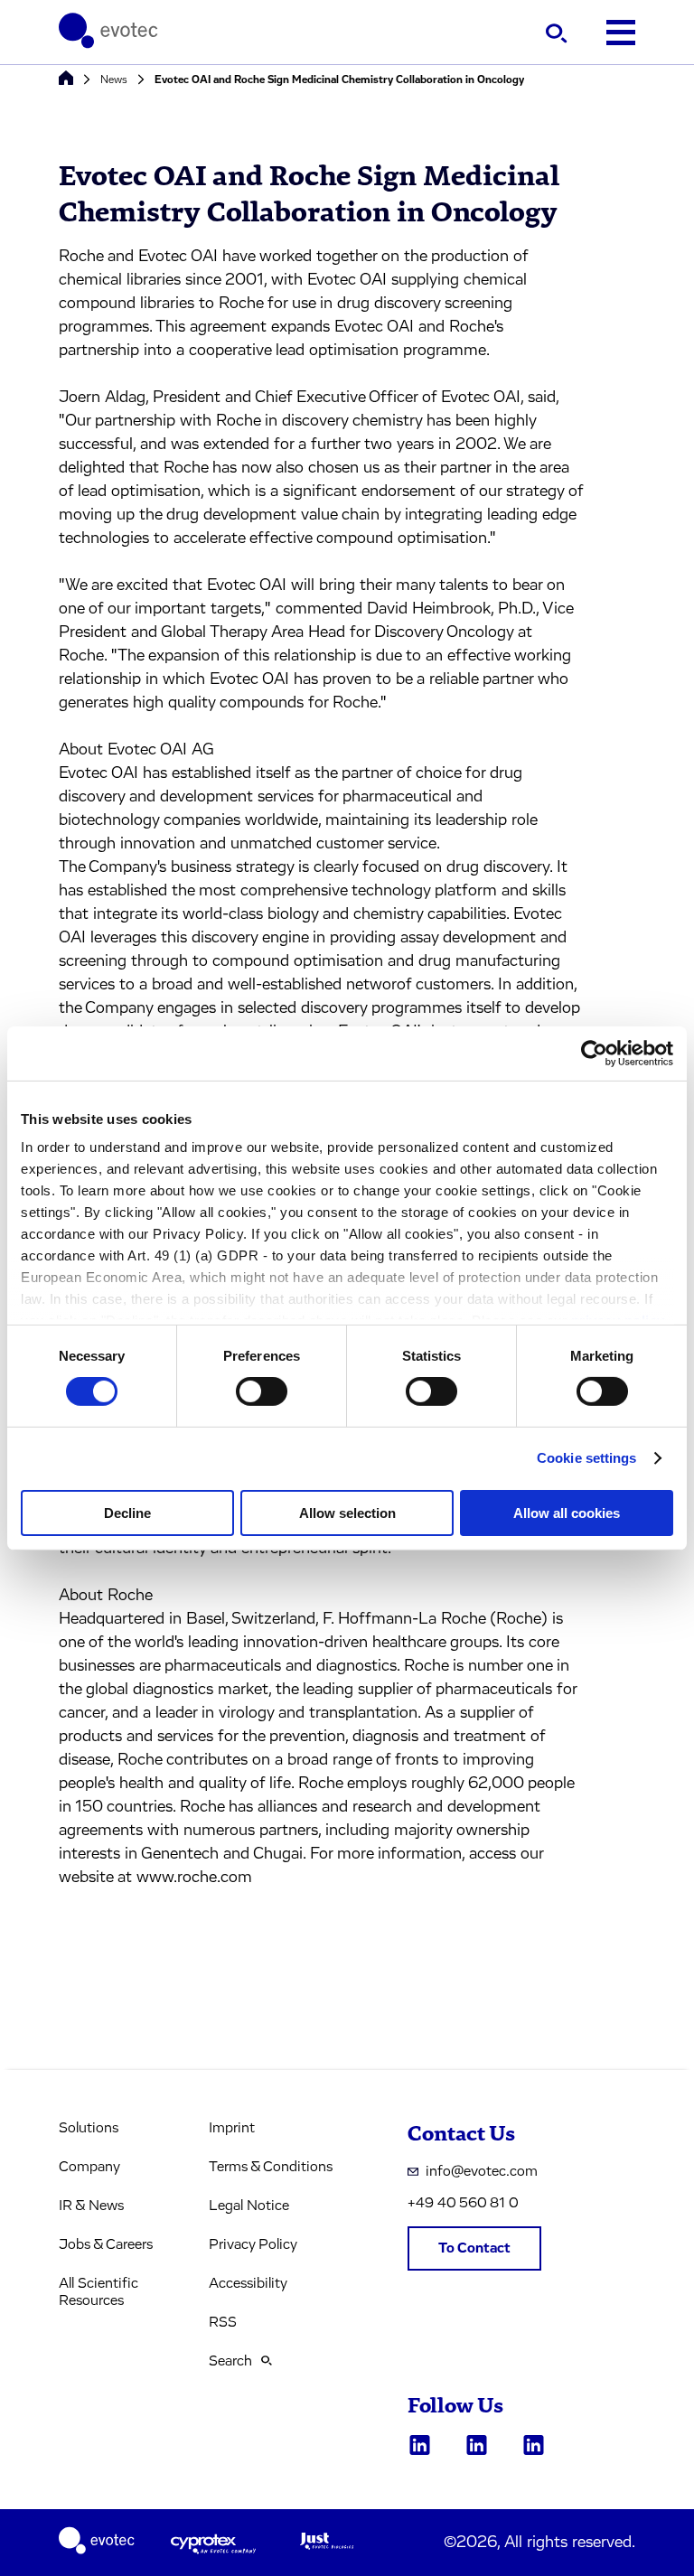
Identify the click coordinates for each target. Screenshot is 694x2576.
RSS (223, 2322)
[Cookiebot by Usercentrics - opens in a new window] (594, 1053)
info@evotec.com (482, 2171)
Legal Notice (249, 2206)
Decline (127, 1513)
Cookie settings (587, 1458)
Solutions (89, 2128)
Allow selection (347, 1513)
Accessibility (248, 2283)
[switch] (262, 1391)
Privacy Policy (253, 2244)
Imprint (232, 2128)
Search (230, 2361)
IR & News (91, 2206)
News (114, 80)
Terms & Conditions (271, 2167)
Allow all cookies (567, 1513)
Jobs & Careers (106, 2244)
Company (89, 2167)
